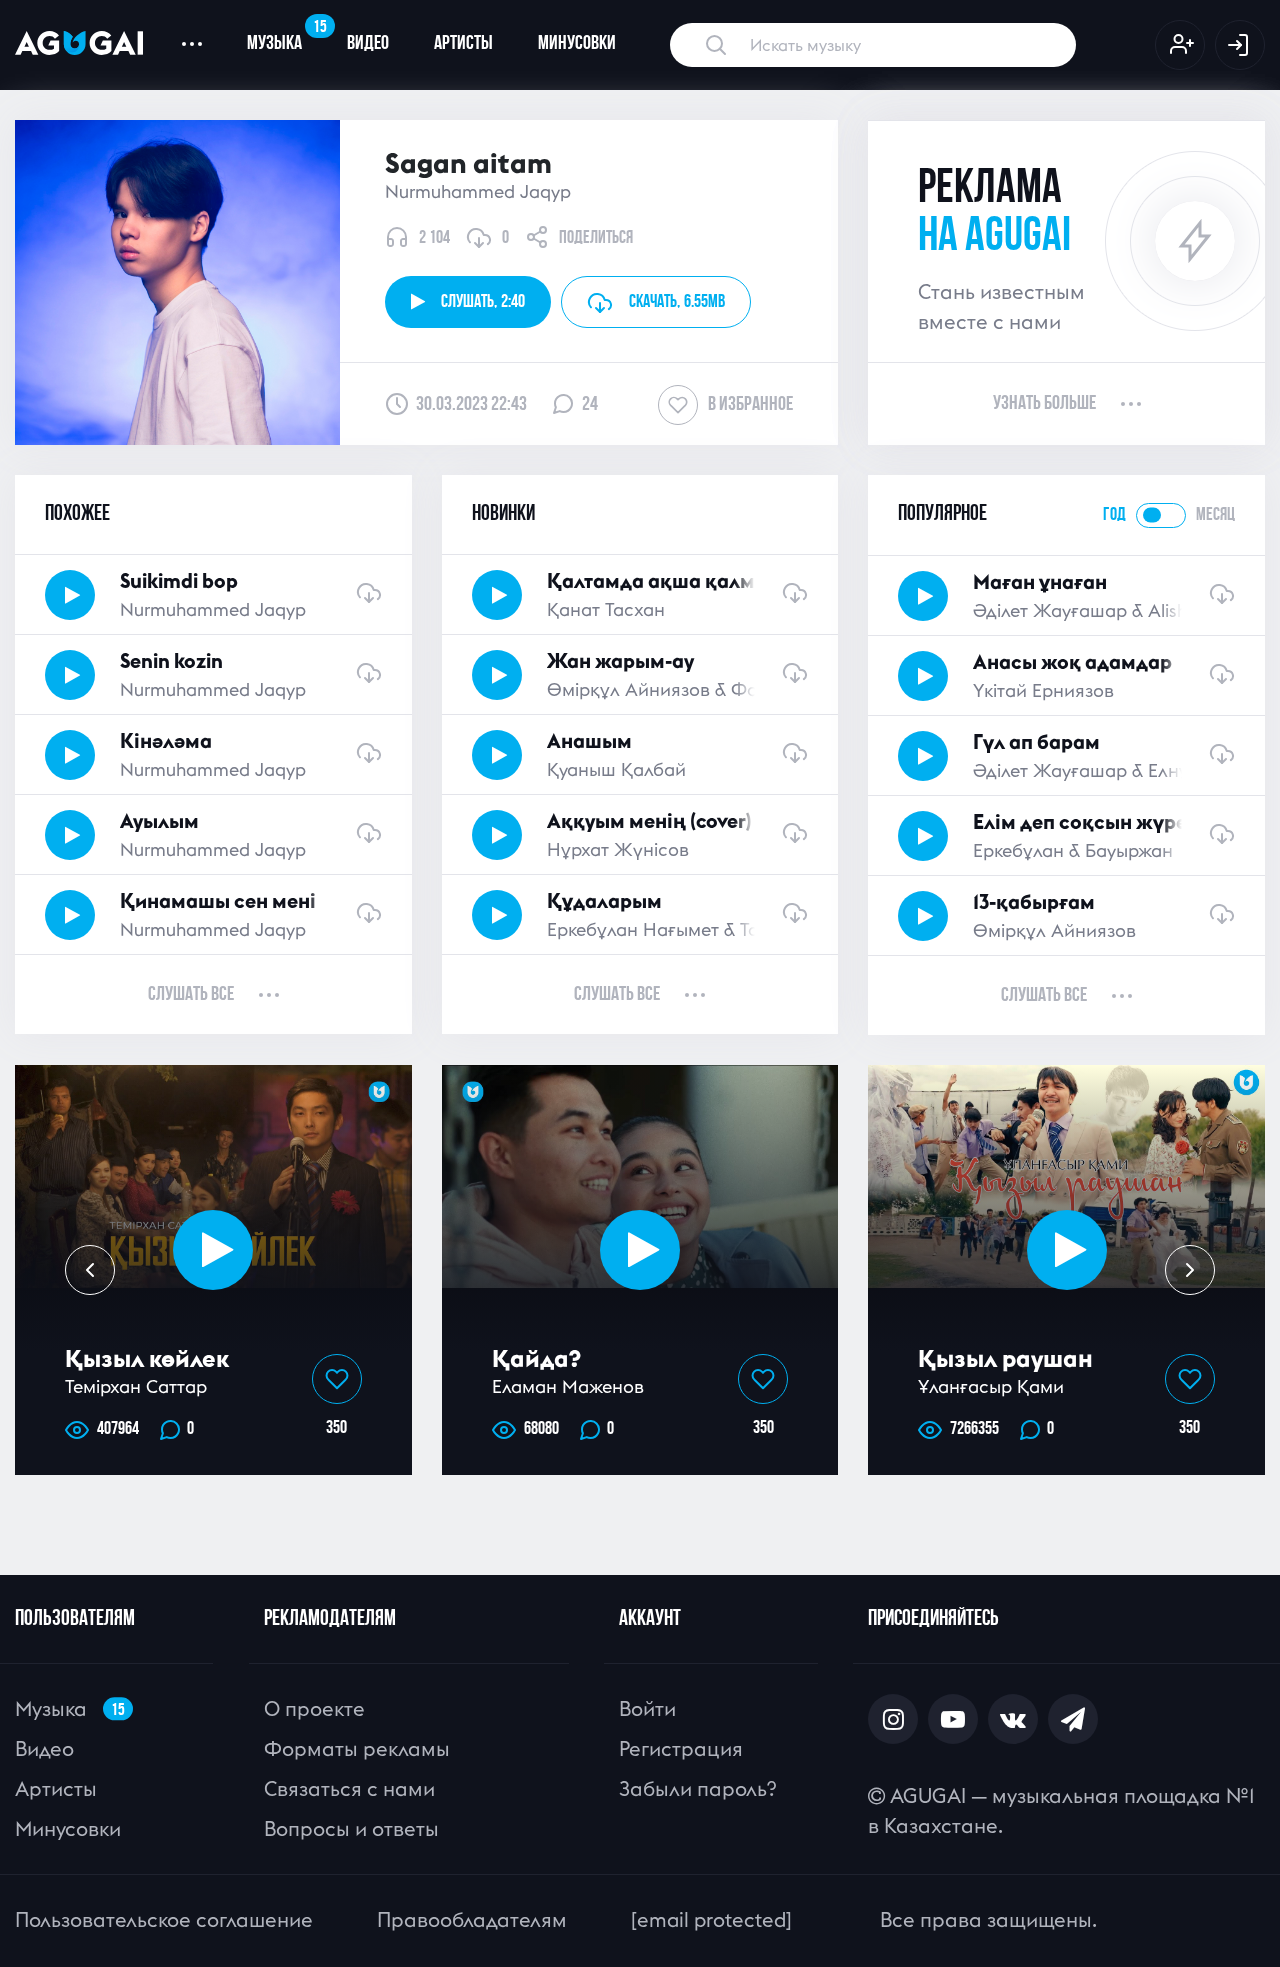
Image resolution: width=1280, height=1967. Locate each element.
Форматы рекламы (357, 1748)
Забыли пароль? (697, 1788)
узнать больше (1044, 404)
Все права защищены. (988, 1919)
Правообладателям (472, 1919)
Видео (368, 44)
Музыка (285, 36)
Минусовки (577, 44)
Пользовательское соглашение (164, 1919)
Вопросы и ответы (351, 1828)
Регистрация (681, 1748)
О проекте (314, 1708)
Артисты (463, 44)
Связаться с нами (349, 1788)
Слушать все (191, 995)
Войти (647, 1708)
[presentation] (90, 1270)
